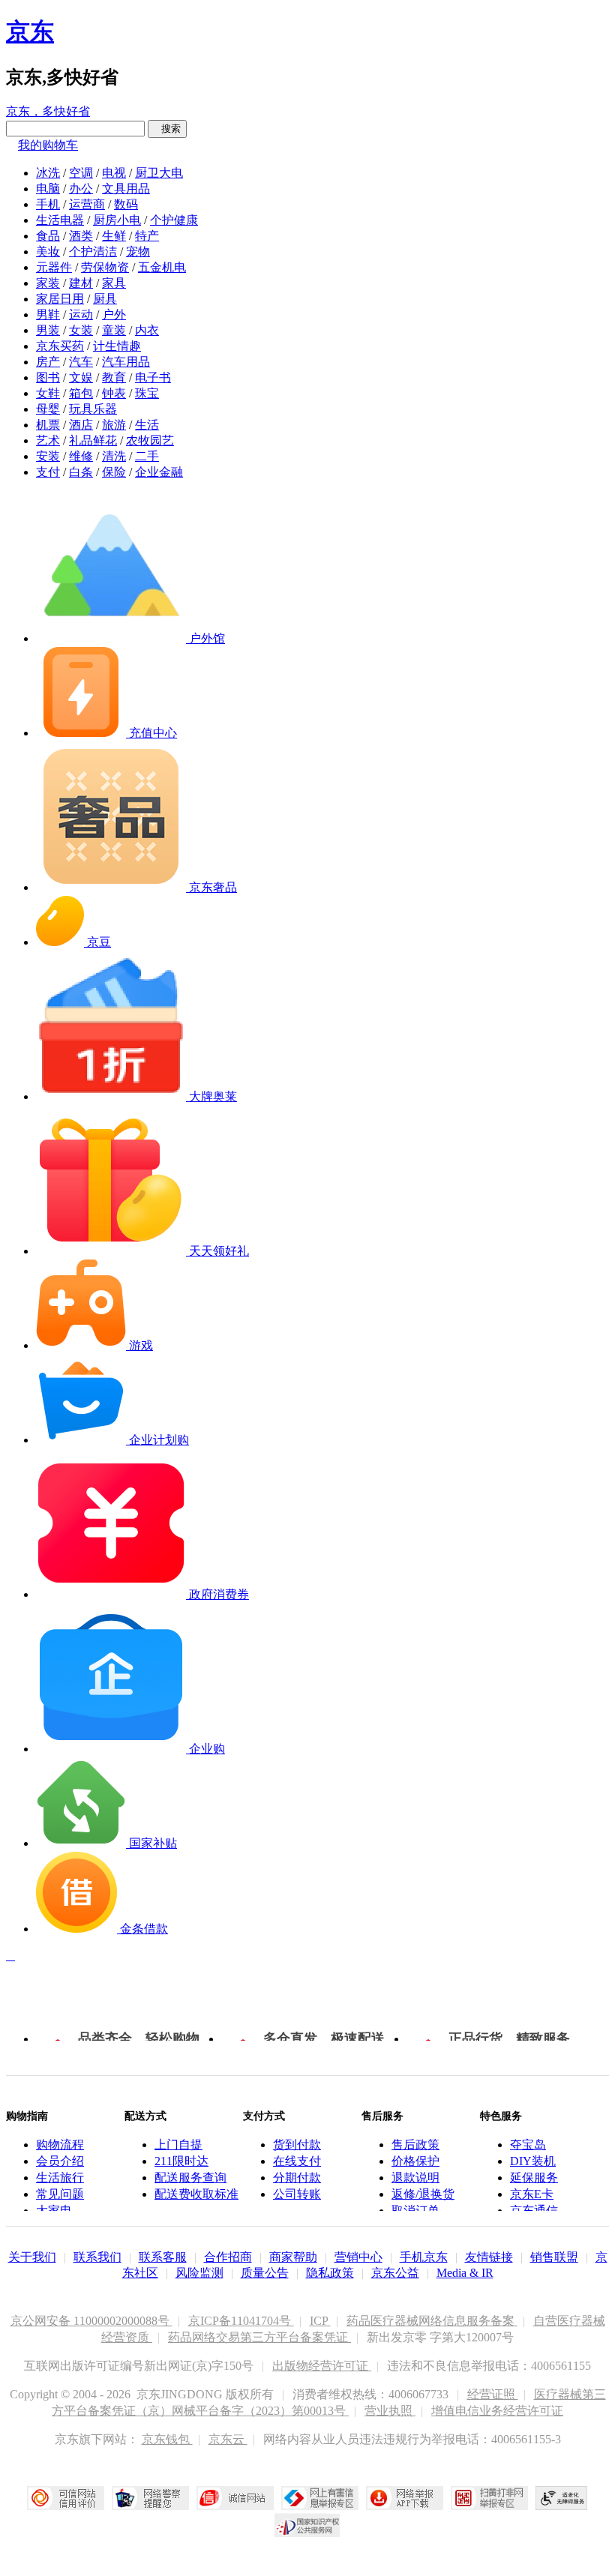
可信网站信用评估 (66, 2498)
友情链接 (489, 2257)
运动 (81, 315)
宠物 (138, 252)
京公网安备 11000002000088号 (91, 2321)
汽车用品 (126, 362)
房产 (48, 362)
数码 (126, 204)
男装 (48, 330)
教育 (114, 377)
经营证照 (493, 2394)
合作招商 (228, 2257)
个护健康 (174, 220)
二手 (147, 456)
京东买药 (60, 346)
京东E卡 (532, 2194)
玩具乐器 (93, 409)
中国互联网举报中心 (320, 2498)
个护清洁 (93, 252)
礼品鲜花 (93, 440)
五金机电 (162, 267)
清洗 (114, 456)
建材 (81, 283)
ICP (320, 2321)
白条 (81, 472)
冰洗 (48, 173)
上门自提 (178, 2145)
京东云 (228, 2439)
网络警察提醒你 (150, 2498)
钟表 (114, 393)
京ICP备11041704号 (241, 2321)
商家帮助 (293, 2257)
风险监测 (199, 2273)
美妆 (48, 252)
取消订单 (415, 2211)
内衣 (147, 330)
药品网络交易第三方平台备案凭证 (259, 2337)
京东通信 (534, 2211)
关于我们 (32, 2257)
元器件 (54, 267)
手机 (48, 204)
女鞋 (48, 393)
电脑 (48, 189)
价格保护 (415, 2161)
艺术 (48, 440)
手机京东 (424, 2257)
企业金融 (159, 472)
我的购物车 (48, 145)
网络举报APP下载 (405, 2498)
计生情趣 (117, 346)
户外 (114, 315)
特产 (147, 236)
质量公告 (265, 2273)
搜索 (167, 129)
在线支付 (297, 2161)
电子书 (153, 377)
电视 (114, 173)
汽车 (81, 362)
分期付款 (297, 2178)
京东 (30, 31)
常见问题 (60, 2194)
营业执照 (390, 2411)
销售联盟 (554, 2257)
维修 (81, 456)
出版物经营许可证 (322, 2366)
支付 (48, 472)
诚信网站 (235, 2498)
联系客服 (163, 2257)
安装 (48, 456)
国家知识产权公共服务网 (307, 2525)
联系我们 (97, 2257)
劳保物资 (105, 267)
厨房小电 (117, 220)
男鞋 (48, 315)
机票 (48, 425)
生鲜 (114, 236)
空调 (81, 173)
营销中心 (358, 2257)
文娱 (81, 377)
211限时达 (181, 2161)
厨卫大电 (159, 173)
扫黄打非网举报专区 (489, 2498)
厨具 (105, 299)
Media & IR (465, 2273)
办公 (81, 189)
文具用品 (126, 189)
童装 (114, 330)
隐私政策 (330, 2273)
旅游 (114, 425)
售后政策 (415, 2145)
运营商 (87, 204)
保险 (114, 472)
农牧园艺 (150, 440)
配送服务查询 (190, 2178)
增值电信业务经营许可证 (497, 2411)
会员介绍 (60, 2161)
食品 (48, 236)
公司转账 (297, 2194)
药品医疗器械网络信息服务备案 (432, 2321)
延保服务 (534, 2178)
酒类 (81, 236)
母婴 (48, 409)
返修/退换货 (423, 2194)
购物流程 (60, 2145)
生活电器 (60, 220)
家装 (48, 283)
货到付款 (297, 2145)
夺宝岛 (528, 2145)
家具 (114, 283)
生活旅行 (60, 2178)
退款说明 (415, 2178)
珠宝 (147, 393)
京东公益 (395, 2273)
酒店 (81, 425)
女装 (81, 330)
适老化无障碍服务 (562, 2498)
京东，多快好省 (48, 111)
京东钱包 (167, 2439)
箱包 (81, 393)
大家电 (54, 2211)
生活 (147, 425)
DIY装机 (533, 2161)
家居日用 (60, 299)
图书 (48, 377)
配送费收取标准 (196, 2194)
